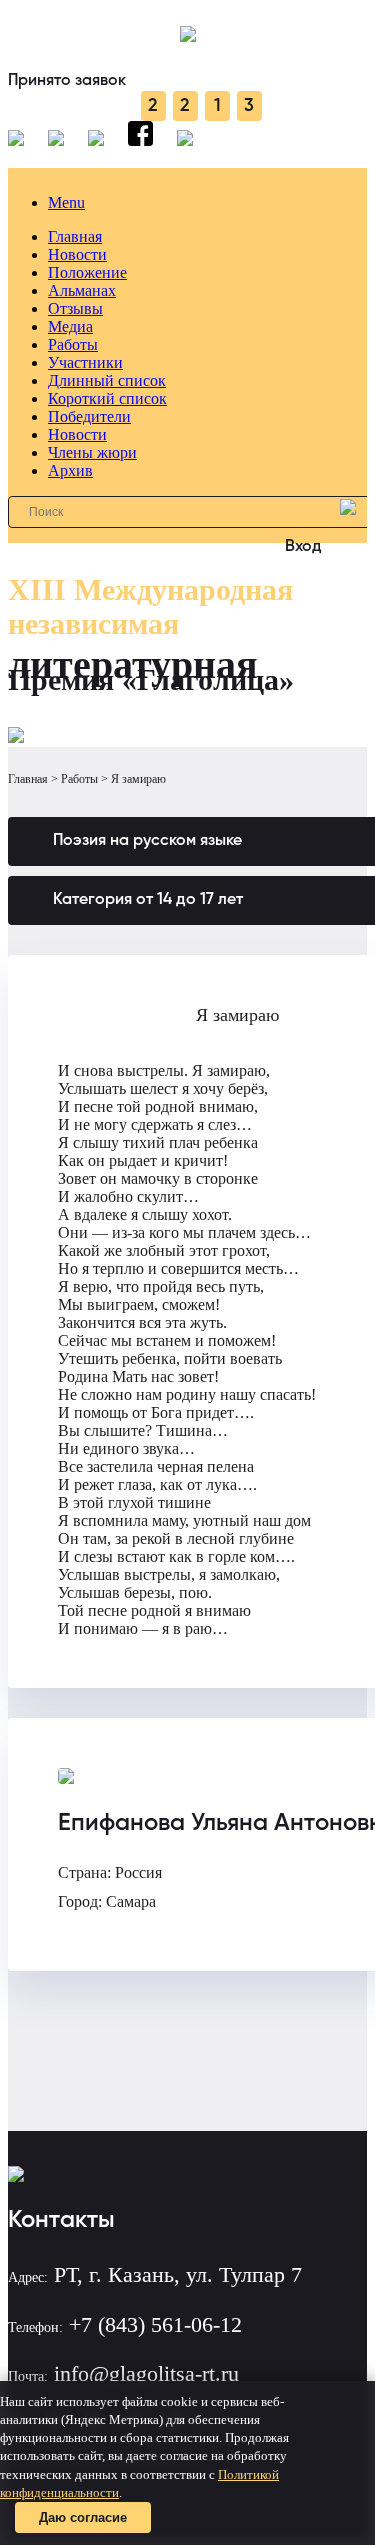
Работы (73, 344)
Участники (85, 362)
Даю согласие (83, 2517)
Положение (87, 272)
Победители (89, 416)
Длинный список (107, 380)
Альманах (82, 290)
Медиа (70, 326)
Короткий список (107, 398)
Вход (303, 547)
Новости (77, 254)
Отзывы (75, 308)
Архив (70, 470)
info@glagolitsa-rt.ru (146, 2373)
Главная (75, 236)
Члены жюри (92, 452)
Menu (66, 202)
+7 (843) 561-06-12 (155, 2324)
